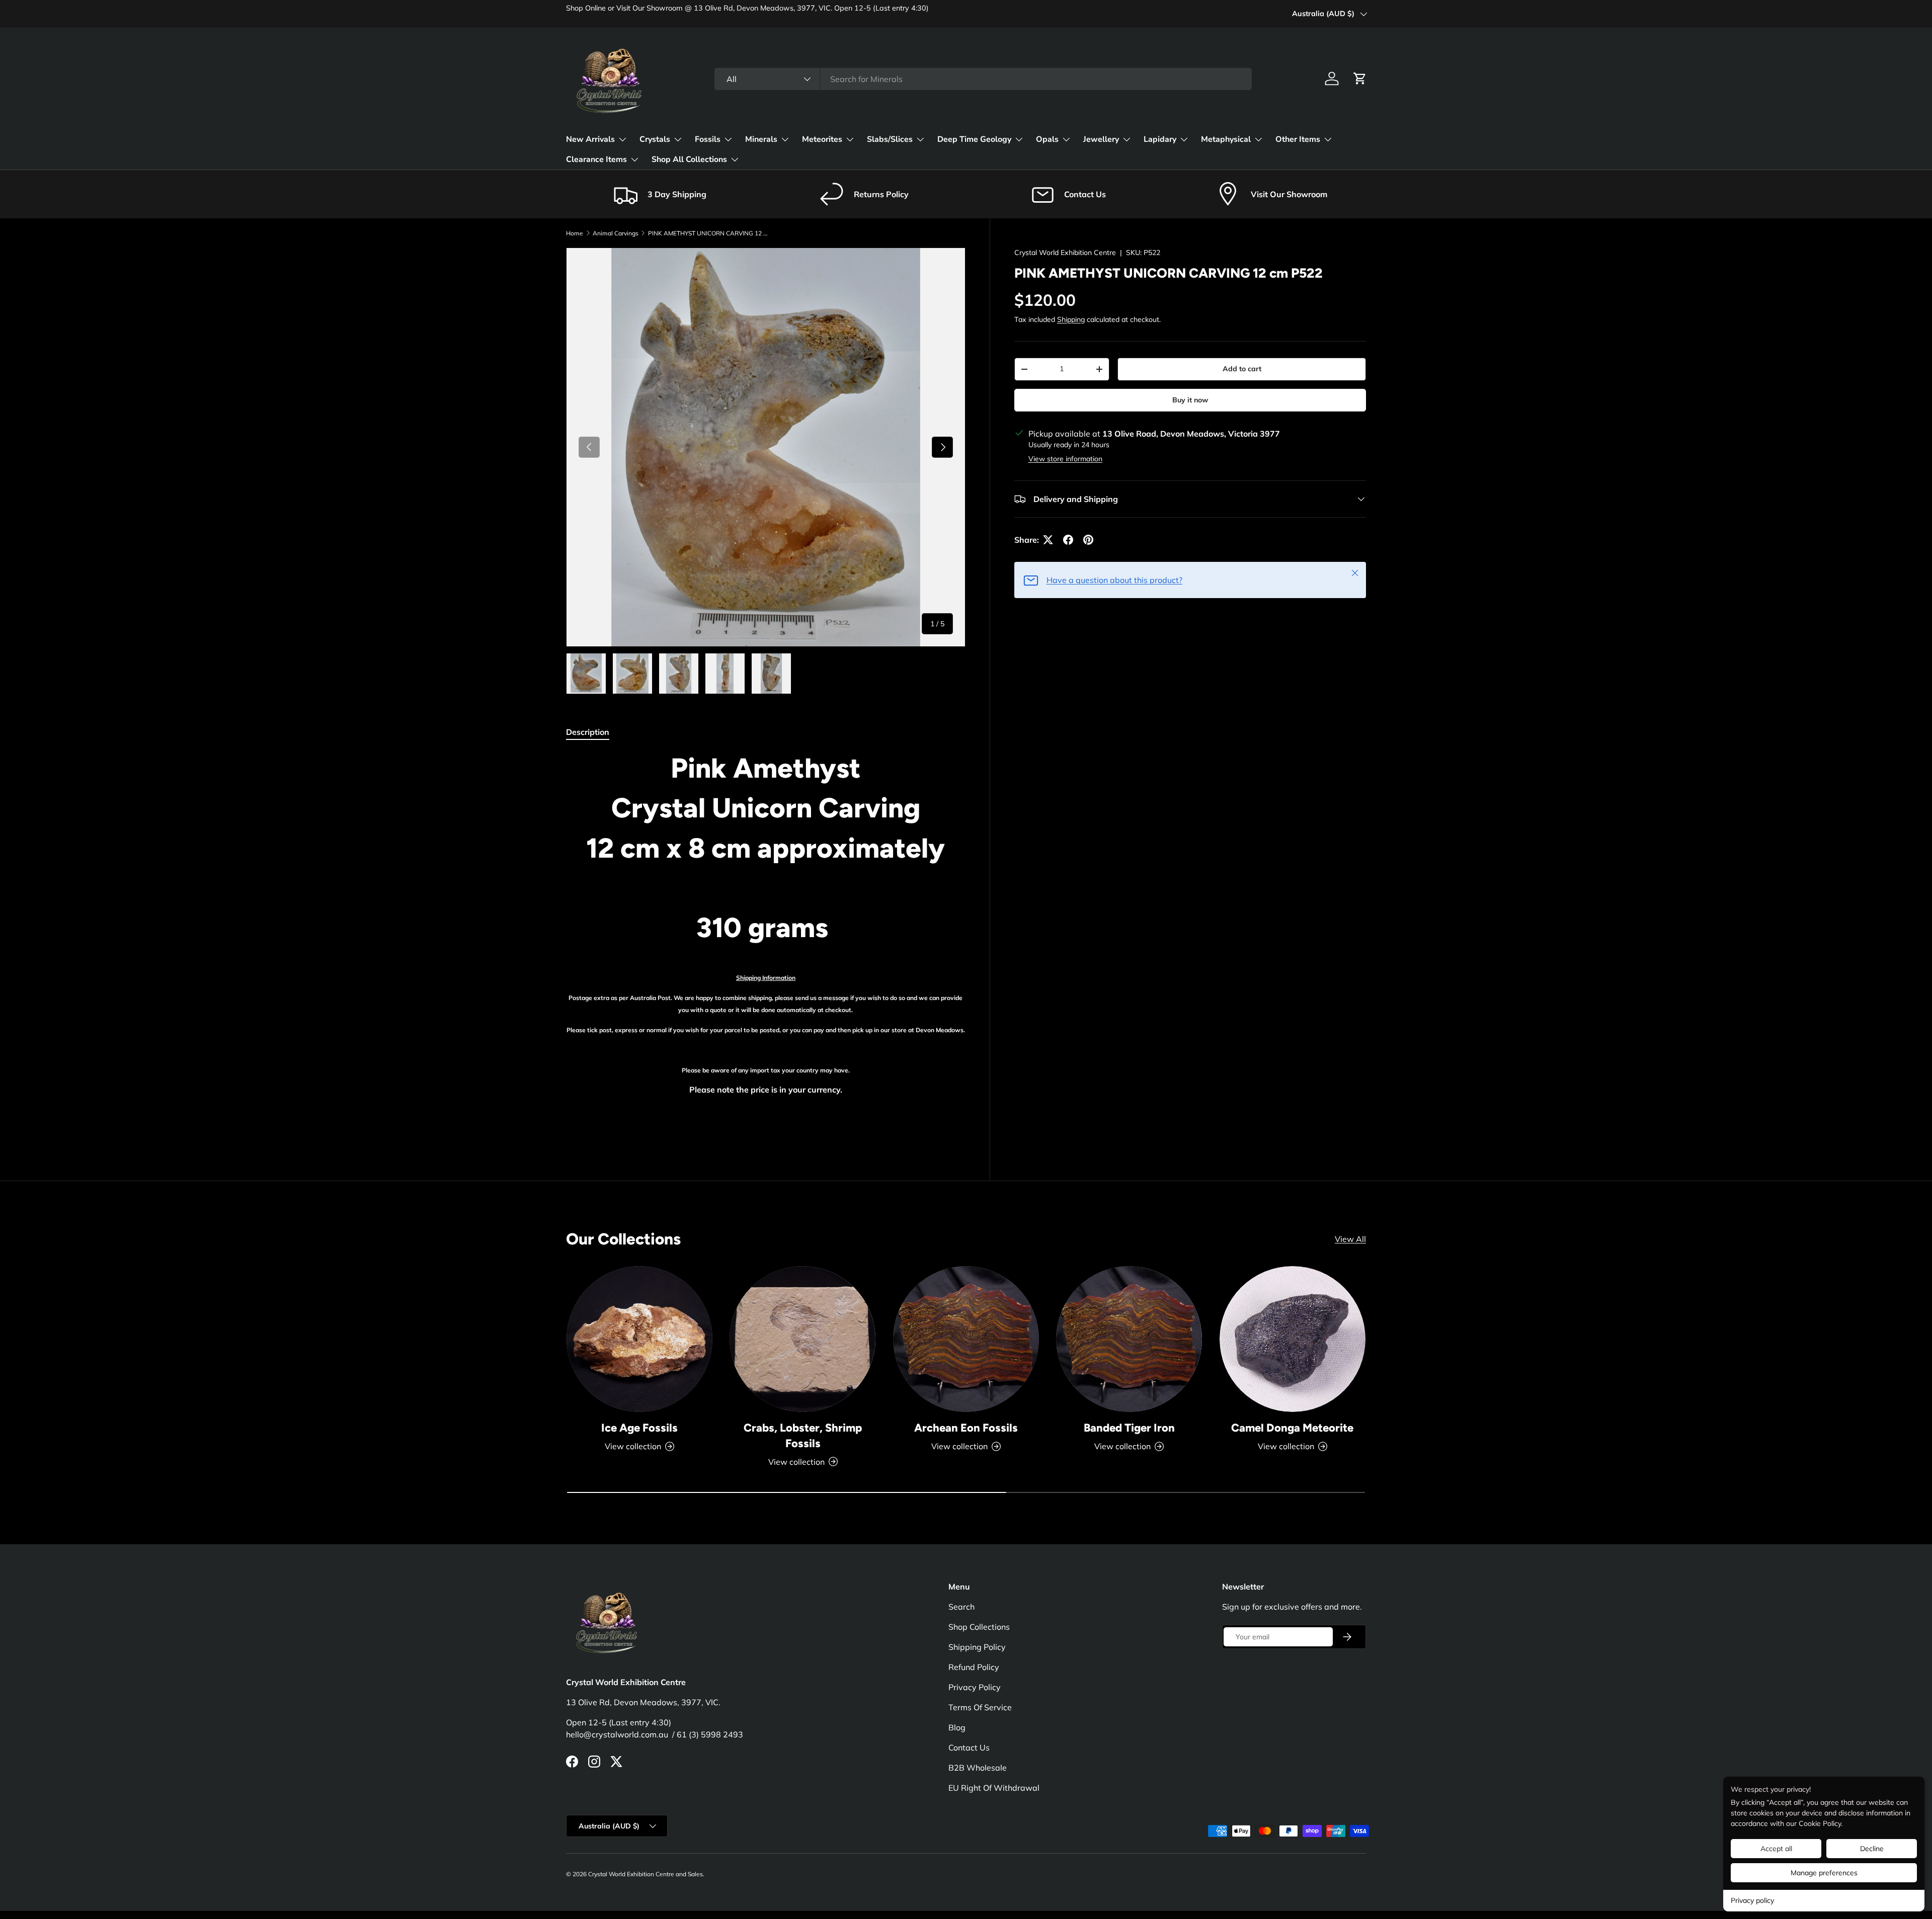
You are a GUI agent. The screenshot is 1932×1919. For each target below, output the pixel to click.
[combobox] (983, 79)
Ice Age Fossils (639, 1428)
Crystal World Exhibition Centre (1065, 253)
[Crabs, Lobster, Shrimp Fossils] (802, 1339)
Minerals (761, 139)
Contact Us (969, 1747)
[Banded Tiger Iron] (1129, 1339)
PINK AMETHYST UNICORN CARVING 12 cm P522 (708, 233)
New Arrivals (590, 139)
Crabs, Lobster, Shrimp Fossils (803, 1436)
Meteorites (822, 139)
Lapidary (1160, 139)
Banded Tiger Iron (1129, 1428)
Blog (957, 1727)
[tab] (588, 732)
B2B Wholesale (978, 1768)
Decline (1872, 1849)
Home (575, 233)
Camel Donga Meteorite (1292, 1428)
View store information (1065, 459)
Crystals (655, 139)
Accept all (1776, 1849)
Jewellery (1101, 139)
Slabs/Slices (890, 139)
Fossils (708, 139)
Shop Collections (979, 1627)
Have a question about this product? (1114, 580)
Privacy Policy (975, 1687)
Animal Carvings (616, 233)
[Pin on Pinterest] (1088, 540)
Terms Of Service (980, 1707)
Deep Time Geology (974, 139)
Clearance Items (596, 159)
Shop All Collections (689, 159)
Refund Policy (974, 1667)
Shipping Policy (977, 1647)
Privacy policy (1752, 1900)
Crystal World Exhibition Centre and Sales (646, 1874)
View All (1350, 1239)
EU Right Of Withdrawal (994, 1788)
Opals (1047, 139)
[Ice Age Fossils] (639, 1339)
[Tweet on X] (1048, 540)
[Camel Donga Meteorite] (1293, 1339)
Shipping (1071, 319)
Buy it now (1190, 400)
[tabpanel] (766, 943)
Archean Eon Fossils (966, 1428)
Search (961, 1607)
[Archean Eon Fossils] (966, 1339)
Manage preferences (1824, 1873)
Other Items (1298, 139)
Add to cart (1242, 369)
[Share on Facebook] (1068, 540)
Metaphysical (1226, 139)
